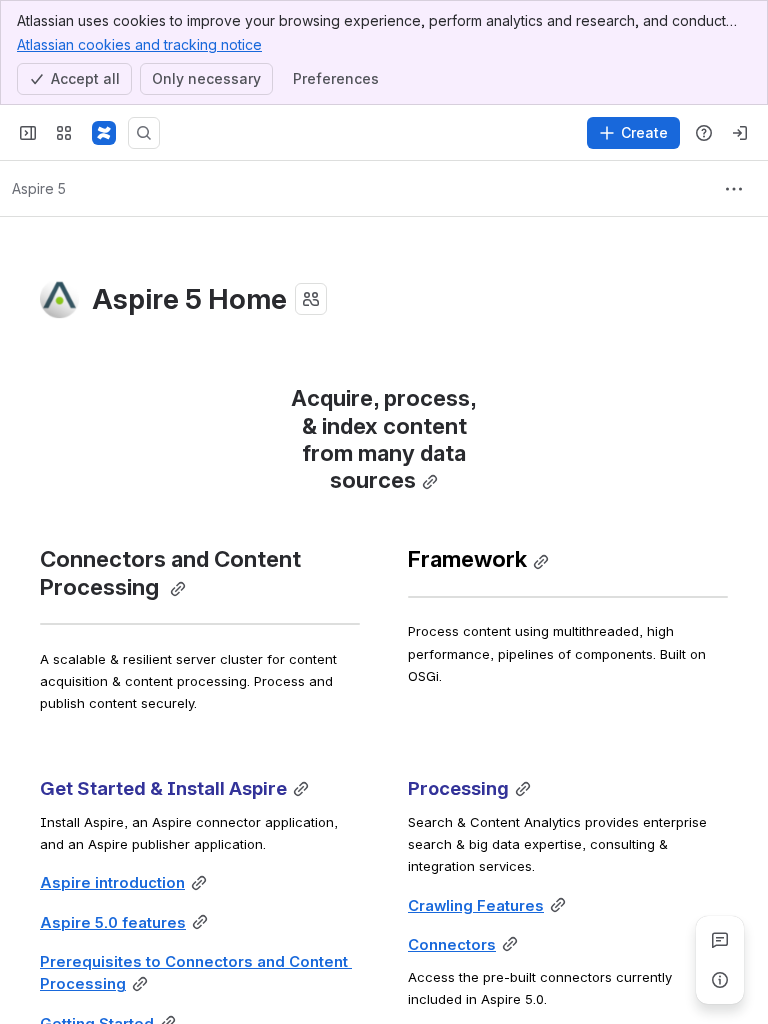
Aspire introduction (112, 883)
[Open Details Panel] (720, 980)
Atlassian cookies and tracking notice (139, 44)
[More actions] (734, 189)
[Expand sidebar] (28, 133)
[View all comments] (720, 940)
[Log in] (740, 133)
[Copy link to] (430, 482)
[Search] (144, 133)
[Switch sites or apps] (64, 133)
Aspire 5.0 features (113, 923)
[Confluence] (104, 133)
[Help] (704, 133)
